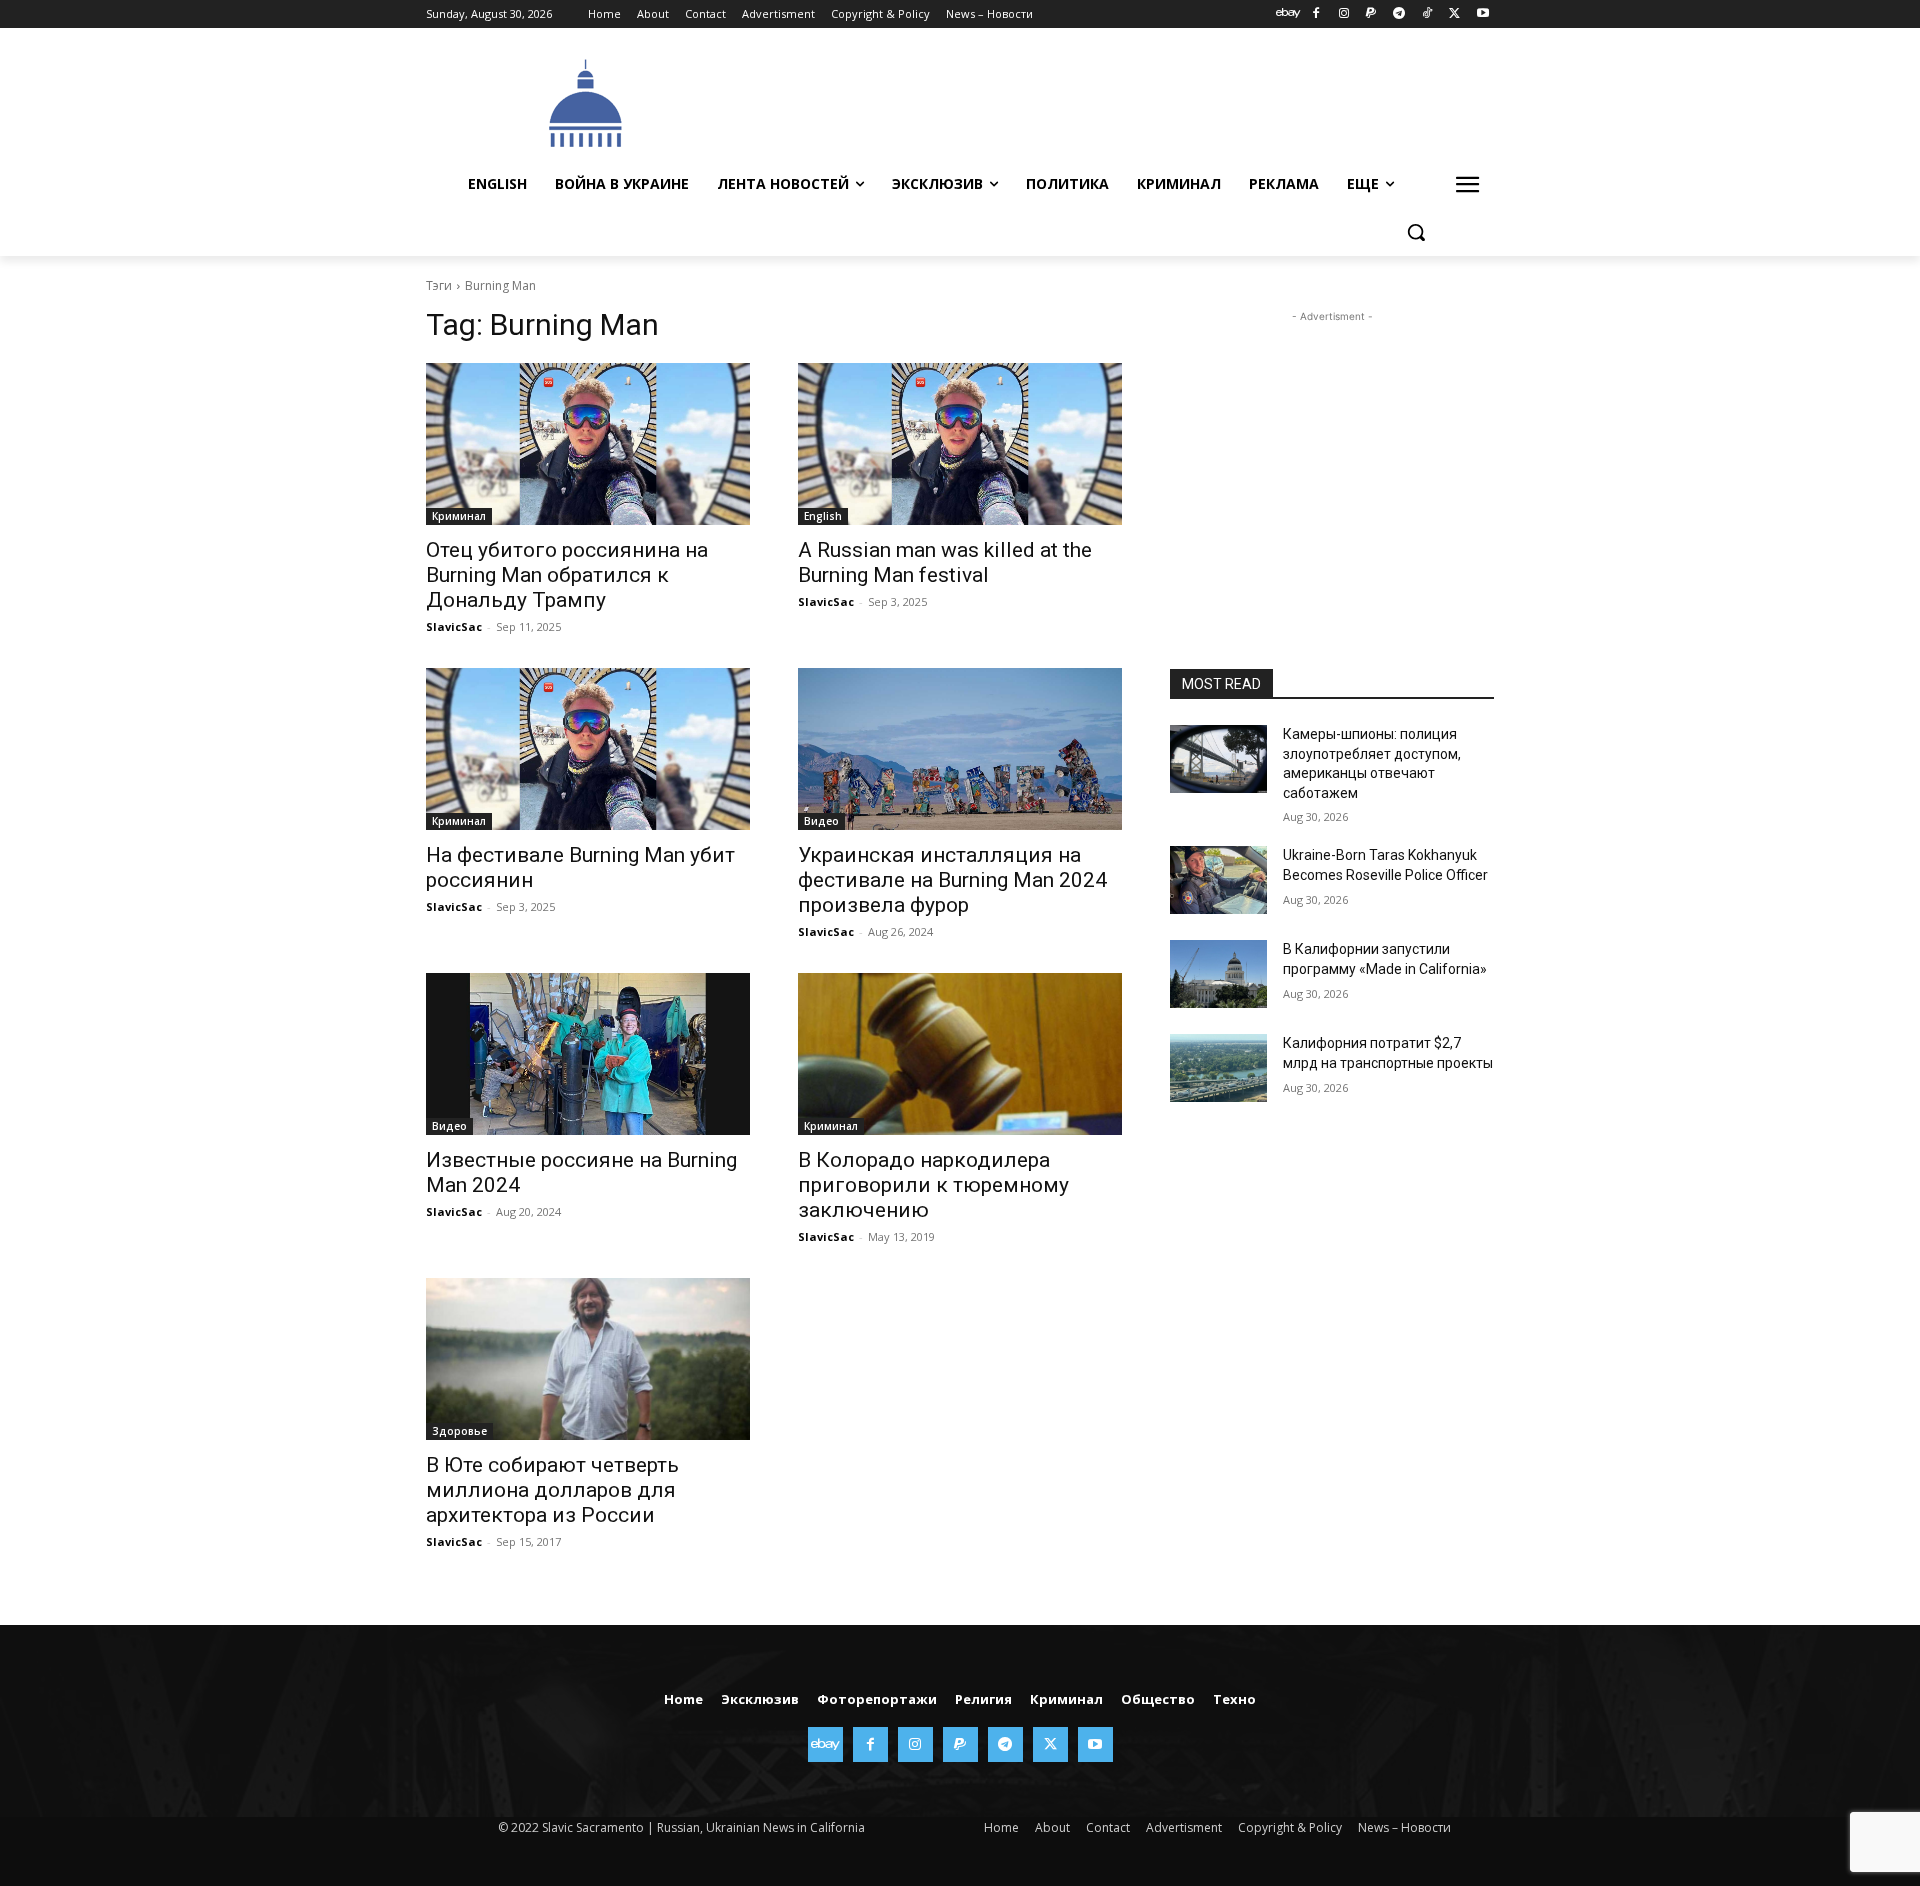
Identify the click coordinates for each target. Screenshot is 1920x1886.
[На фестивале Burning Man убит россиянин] (588, 749)
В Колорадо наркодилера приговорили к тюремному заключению (933, 1185)
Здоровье (459, 1431)
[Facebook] (1315, 14)
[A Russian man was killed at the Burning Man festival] (960, 444)
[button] (1416, 232)
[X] (1454, 14)
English (823, 516)
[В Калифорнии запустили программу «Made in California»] (1218, 974)
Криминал (459, 516)
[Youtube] (1482, 14)
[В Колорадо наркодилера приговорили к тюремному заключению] (960, 1054)
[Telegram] (1399, 14)
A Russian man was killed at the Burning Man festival (945, 562)
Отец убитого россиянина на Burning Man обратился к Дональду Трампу (567, 575)
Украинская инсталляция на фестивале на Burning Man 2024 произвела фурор (952, 880)
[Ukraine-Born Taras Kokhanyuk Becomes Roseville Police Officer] (1218, 880)
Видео (821, 821)
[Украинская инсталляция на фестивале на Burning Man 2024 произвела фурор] (960, 749)
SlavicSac (454, 626)
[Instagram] (1343, 14)
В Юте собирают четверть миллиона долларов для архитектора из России (552, 1490)
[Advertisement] (1110, 101)
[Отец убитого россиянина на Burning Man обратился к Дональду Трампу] (588, 444)
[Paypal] (1371, 14)
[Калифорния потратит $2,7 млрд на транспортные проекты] (1218, 1068)
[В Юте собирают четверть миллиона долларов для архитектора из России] (588, 1359)
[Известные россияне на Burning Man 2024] (588, 1054)
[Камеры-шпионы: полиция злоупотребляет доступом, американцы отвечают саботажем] (1218, 759)
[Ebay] (1288, 14)
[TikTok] (1427, 14)
